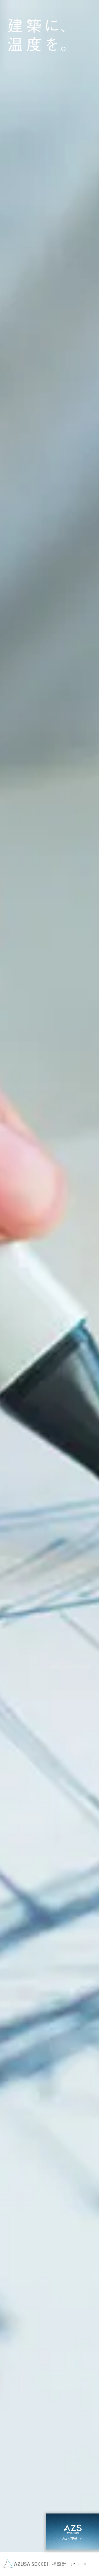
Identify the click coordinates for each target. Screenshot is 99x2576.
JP (73, 2564)
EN (84, 2564)
